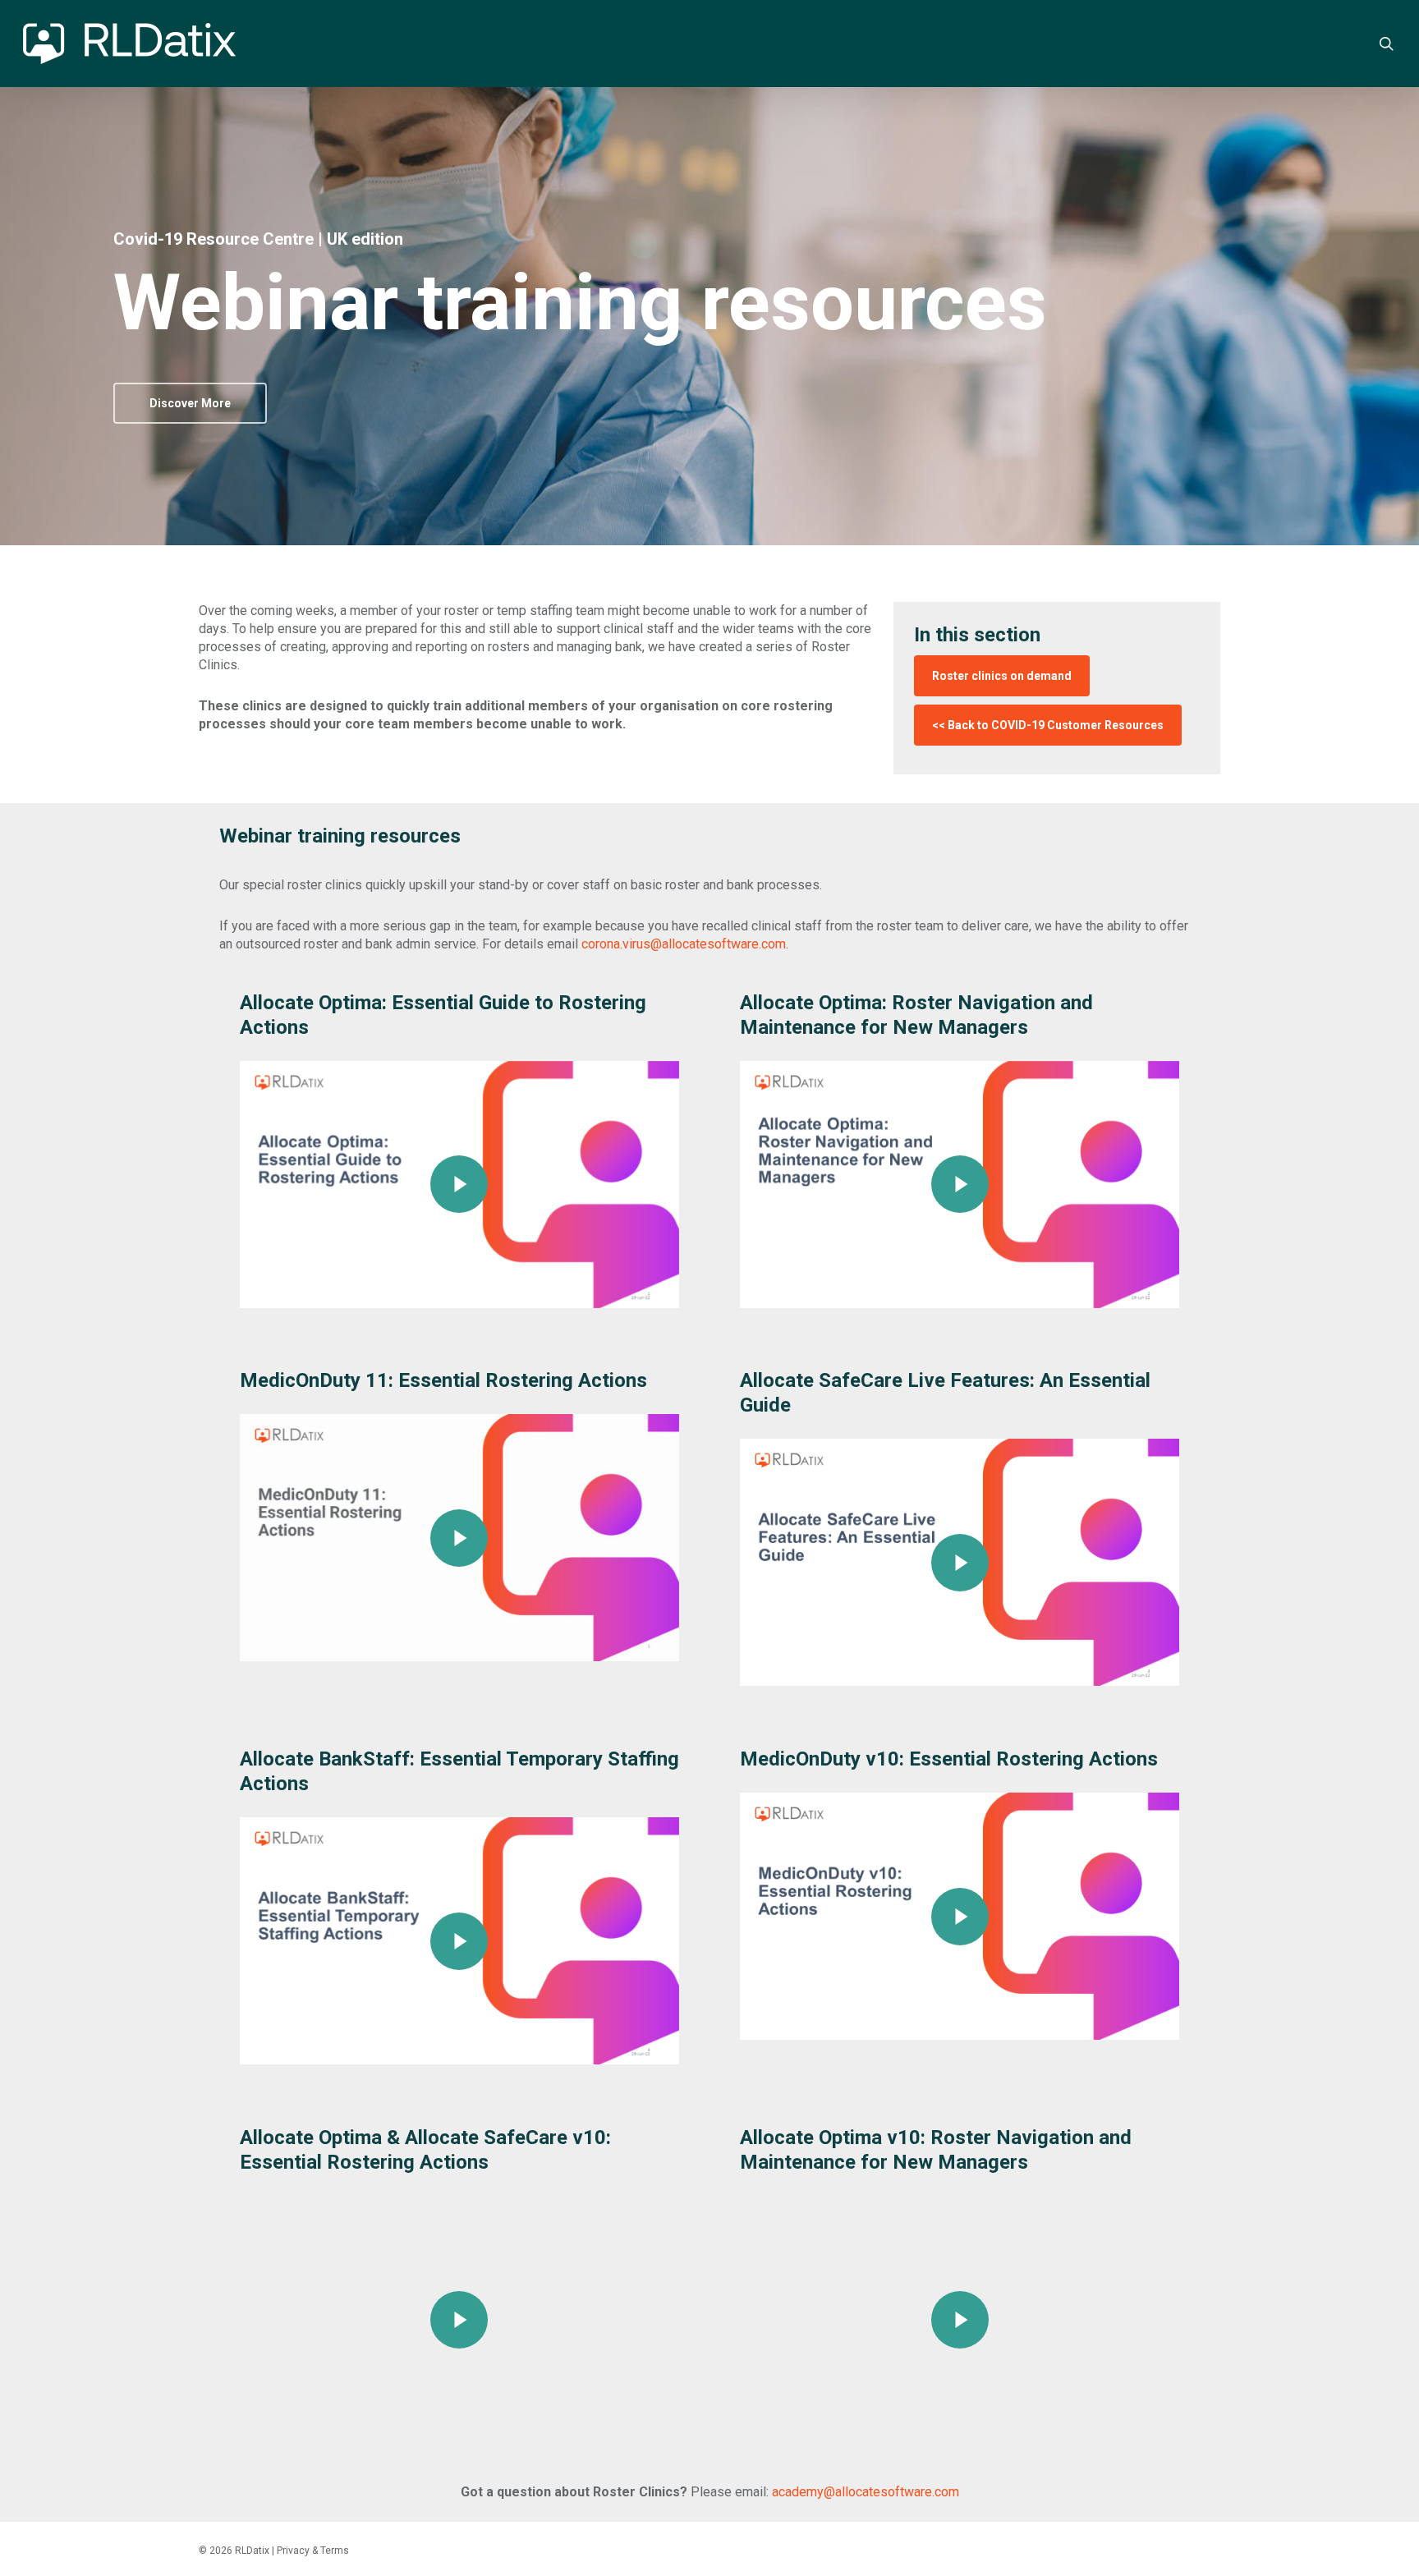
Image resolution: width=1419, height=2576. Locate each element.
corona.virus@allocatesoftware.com (684, 944)
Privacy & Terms (313, 2551)
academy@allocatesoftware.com (866, 2492)
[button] (190, 403)
